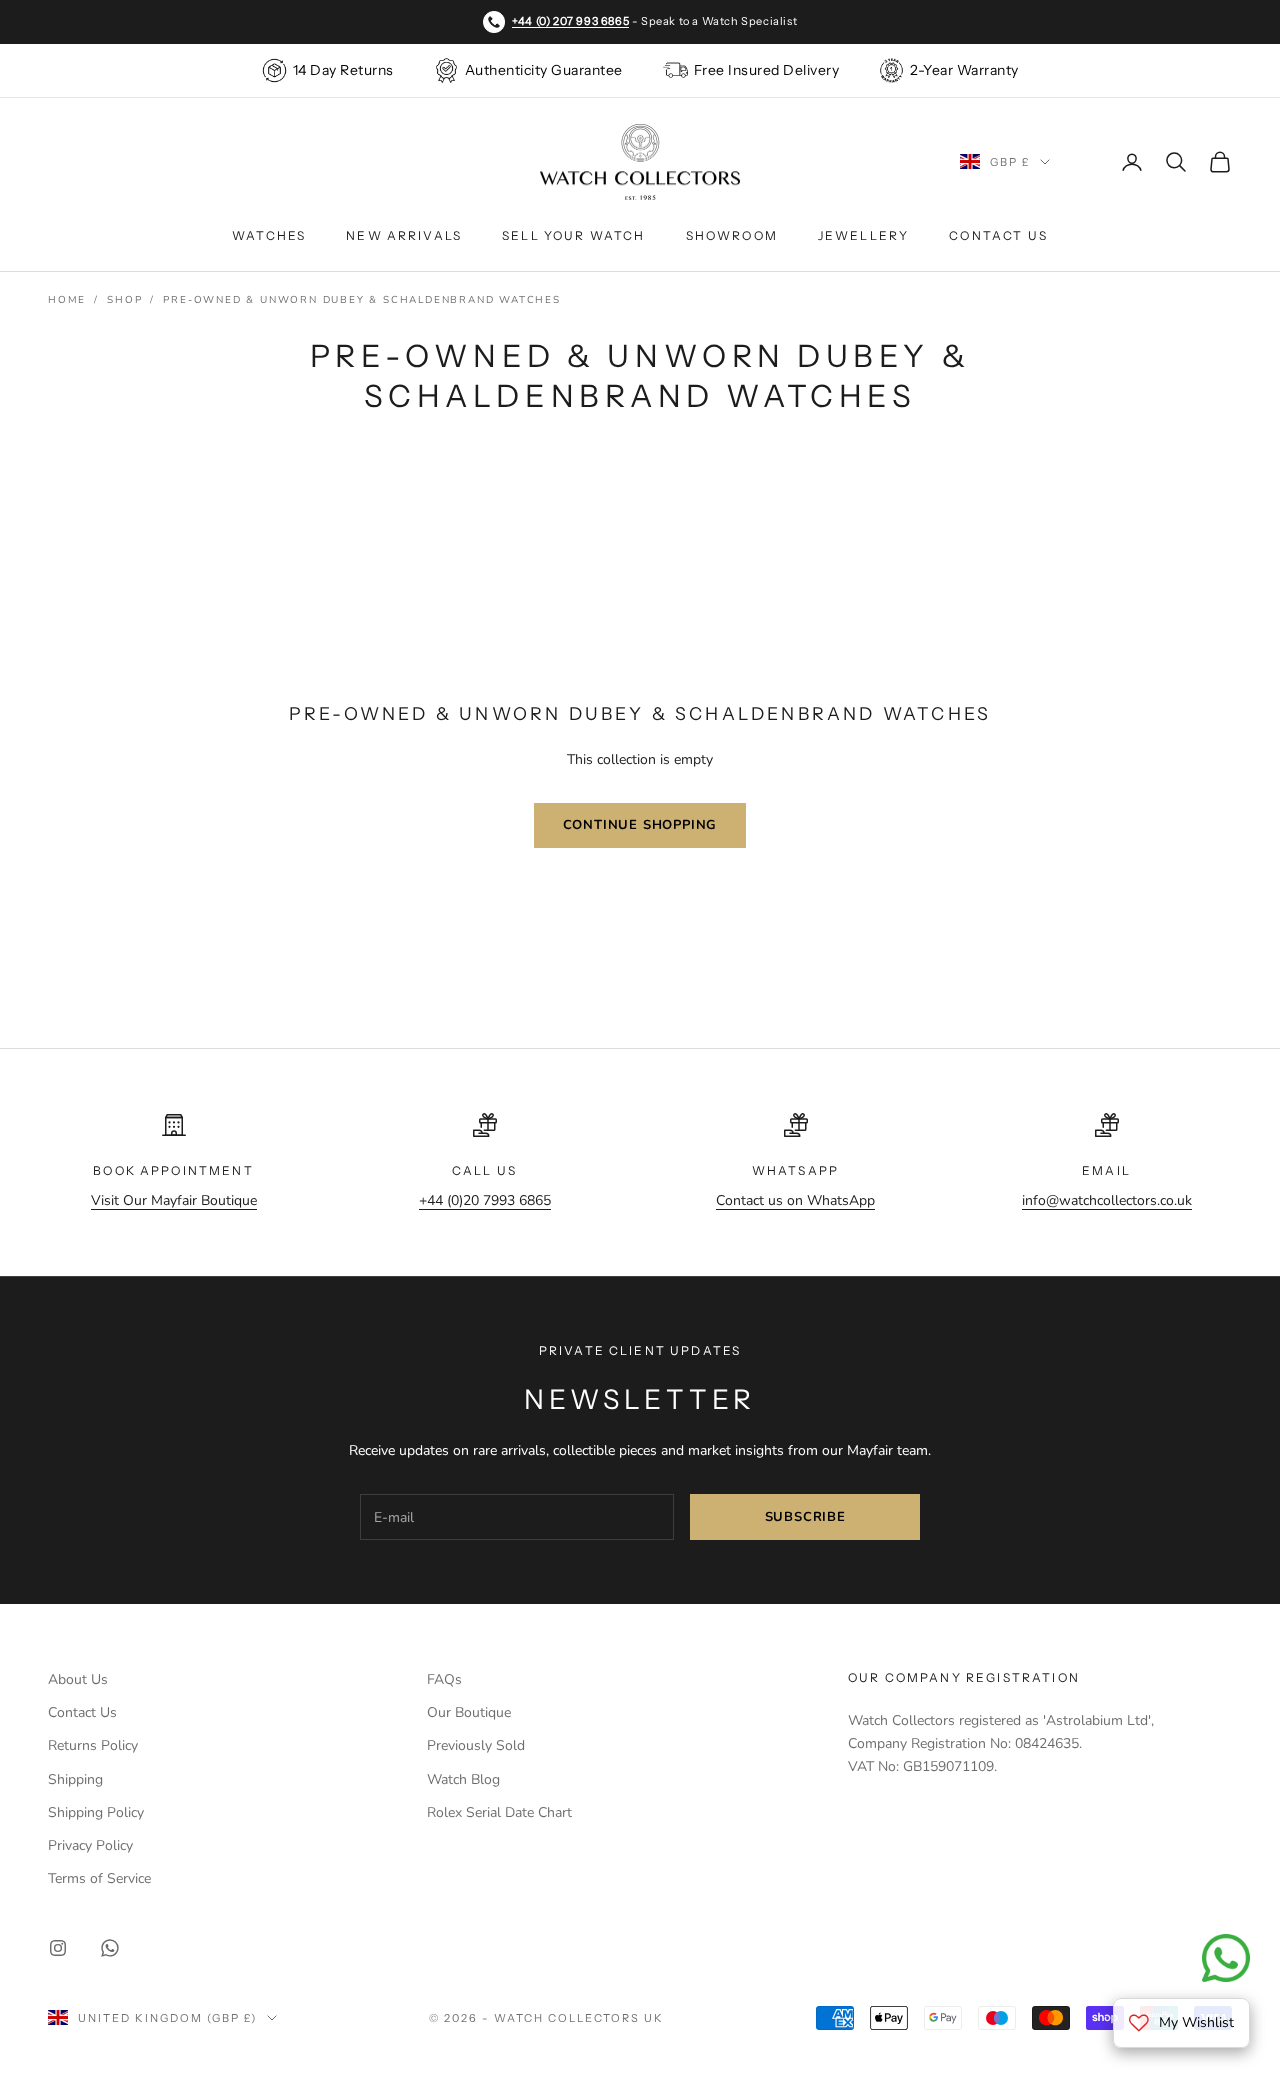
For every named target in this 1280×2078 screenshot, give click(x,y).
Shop (124, 300)
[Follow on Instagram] (58, 1948)
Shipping (75, 1779)
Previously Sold (476, 1745)
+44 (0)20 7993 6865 (485, 1200)
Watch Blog (463, 1779)
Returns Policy (93, 1745)
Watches (269, 235)
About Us (78, 1679)
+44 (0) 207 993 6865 (570, 21)
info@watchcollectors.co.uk (1107, 1200)
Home (67, 300)
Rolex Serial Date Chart (499, 1812)
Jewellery (863, 235)
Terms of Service (99, 1878)
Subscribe (805, 1517)
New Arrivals (404, 235)
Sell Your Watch (573, 235)
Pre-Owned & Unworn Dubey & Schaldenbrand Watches (361, 300)
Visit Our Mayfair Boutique (174, 1200)
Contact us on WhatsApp (795, 1200)
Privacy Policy (90, 1845)
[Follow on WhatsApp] (110, 1948)
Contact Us (998, 235)
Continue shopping (640, 825)
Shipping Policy (96, 1812)
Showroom (732, 235)
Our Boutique (469, 1712)
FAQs (444, 1679)
